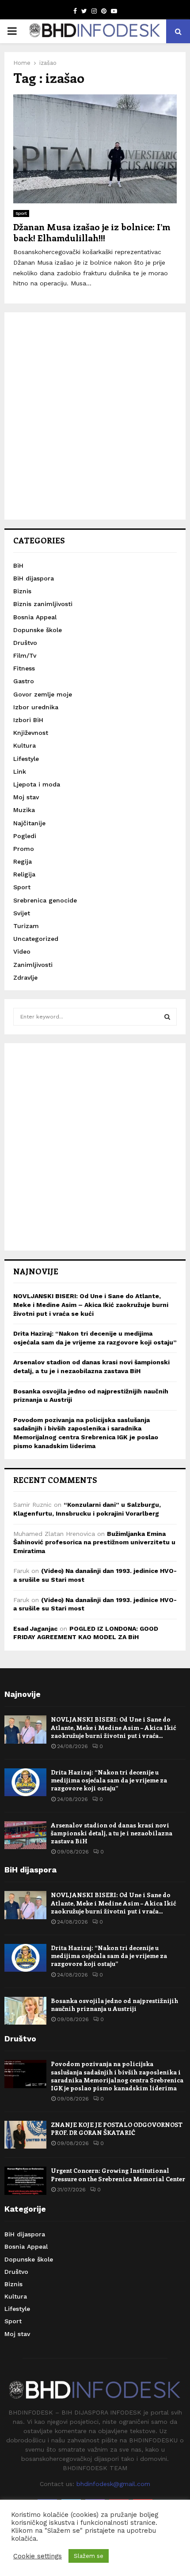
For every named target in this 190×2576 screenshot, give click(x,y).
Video (22, 951)
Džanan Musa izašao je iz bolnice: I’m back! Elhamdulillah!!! (92, 232)
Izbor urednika (36, 707)
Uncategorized (36, 939)
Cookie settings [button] (38, 2556)
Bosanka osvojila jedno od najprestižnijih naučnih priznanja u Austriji (114, 2005)
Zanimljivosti (33, 965)
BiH (18, 565)
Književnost (31, 733)
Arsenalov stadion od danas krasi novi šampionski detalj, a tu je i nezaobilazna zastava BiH (112, 1833)
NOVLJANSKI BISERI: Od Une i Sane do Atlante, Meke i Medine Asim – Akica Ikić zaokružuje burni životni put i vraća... (113, 1727)
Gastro (24, 681)
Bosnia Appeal (35, 617)
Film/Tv (25, 655)
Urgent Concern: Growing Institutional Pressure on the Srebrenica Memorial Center (118, 2174)
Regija (23, 861)
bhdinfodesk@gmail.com (113, 2484)
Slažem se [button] (89, 2556)
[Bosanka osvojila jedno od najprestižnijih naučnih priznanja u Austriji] (25, 2011)
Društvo (25, 643)
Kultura (25, 745)
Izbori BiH (28, 720)
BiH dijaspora (34, 578)
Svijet (22, 913)
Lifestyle (26, 759)
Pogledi (25, 836)
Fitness (24, 668)
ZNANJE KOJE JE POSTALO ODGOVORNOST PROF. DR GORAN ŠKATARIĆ (117, 2129)
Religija (24, 874)
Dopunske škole (38, 630)
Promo (24, 849)
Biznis (22, 591)
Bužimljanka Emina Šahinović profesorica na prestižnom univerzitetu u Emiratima (94, 1542)
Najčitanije (29, 823)
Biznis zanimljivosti (43, 604)
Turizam (26, 926)
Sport (21, 213)
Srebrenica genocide (45, 900)
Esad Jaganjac (35, 1629)
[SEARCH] (167, 1017)
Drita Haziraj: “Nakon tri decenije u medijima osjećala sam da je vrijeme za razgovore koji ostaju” (109, 1780)
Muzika (24, 810)
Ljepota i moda (37, 784)
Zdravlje (25, 977)
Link (20, 771)
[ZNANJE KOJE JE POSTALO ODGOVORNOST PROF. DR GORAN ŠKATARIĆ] (25, 2135)
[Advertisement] (95, 416)
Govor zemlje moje (43, 694)
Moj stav (26, 797)
